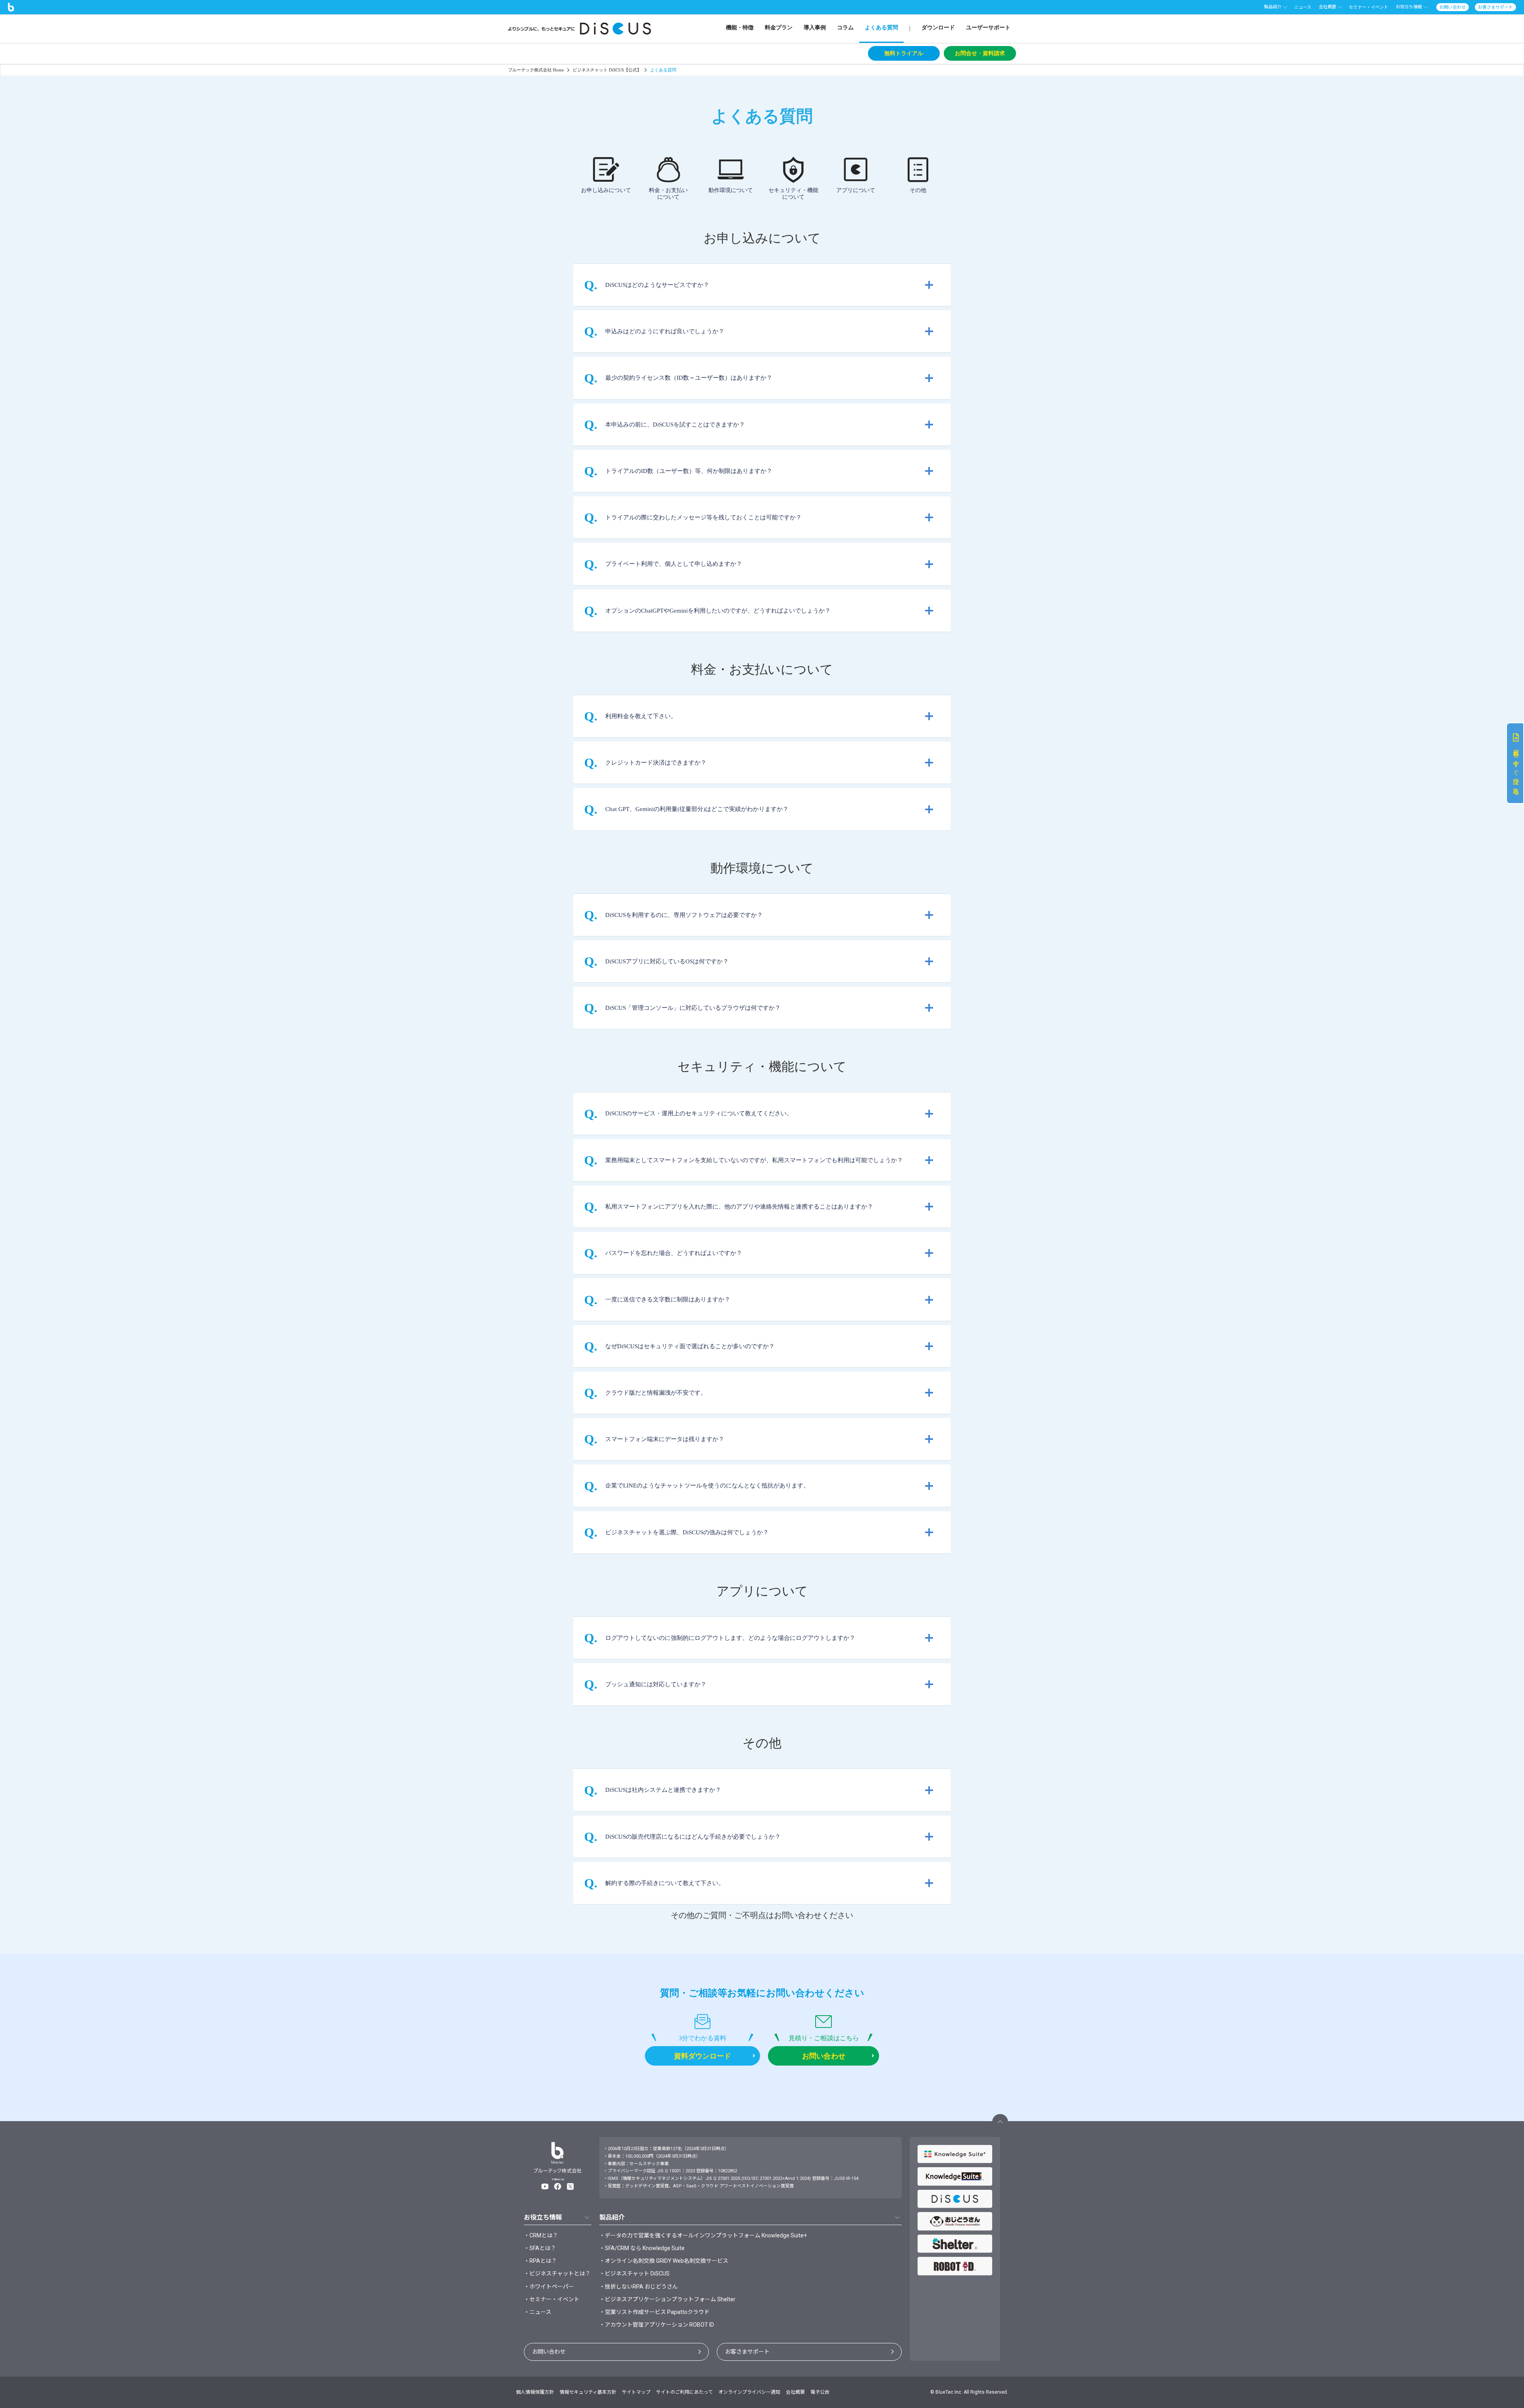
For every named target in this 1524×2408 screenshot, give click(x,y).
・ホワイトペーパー (549, 2287)
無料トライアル (904, 53)
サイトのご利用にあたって (684, 2392)
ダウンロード (938, 28)
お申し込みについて (606, 190)
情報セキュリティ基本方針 (588, 2392)
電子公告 (820, 2392)
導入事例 (815, 28)
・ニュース (538, 2312)
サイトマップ (636, 2392)
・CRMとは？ (541, 2235)
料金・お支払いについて (668, 194)
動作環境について (731, 190)
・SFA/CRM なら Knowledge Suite (642, 2248)
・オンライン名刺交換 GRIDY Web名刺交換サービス (664, 2261)
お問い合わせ (549, 2352)
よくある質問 (881, 28)
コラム (845, 28)
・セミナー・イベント (552, 2299)
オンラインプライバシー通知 (749, 2392)
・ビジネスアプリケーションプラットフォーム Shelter (667, 2299)
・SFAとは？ (540, 2248)
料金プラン (779, 28)
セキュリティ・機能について (793, 194)
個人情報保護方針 (535, 2392)
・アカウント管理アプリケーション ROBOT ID (657, 2325)
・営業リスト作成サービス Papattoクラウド (654, 2312)
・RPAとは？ (540, 2261)
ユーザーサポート (988, 28)
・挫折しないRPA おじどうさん (639, 2287)
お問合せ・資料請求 (980, 53)
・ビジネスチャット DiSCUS (634, 2273)
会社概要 (795, 2392)
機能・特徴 (740, 28)
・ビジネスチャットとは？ (557, 2273)
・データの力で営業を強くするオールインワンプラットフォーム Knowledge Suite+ (703, 2235)
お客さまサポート (747, 2352)
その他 (918, 190)
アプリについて (856, 190)
